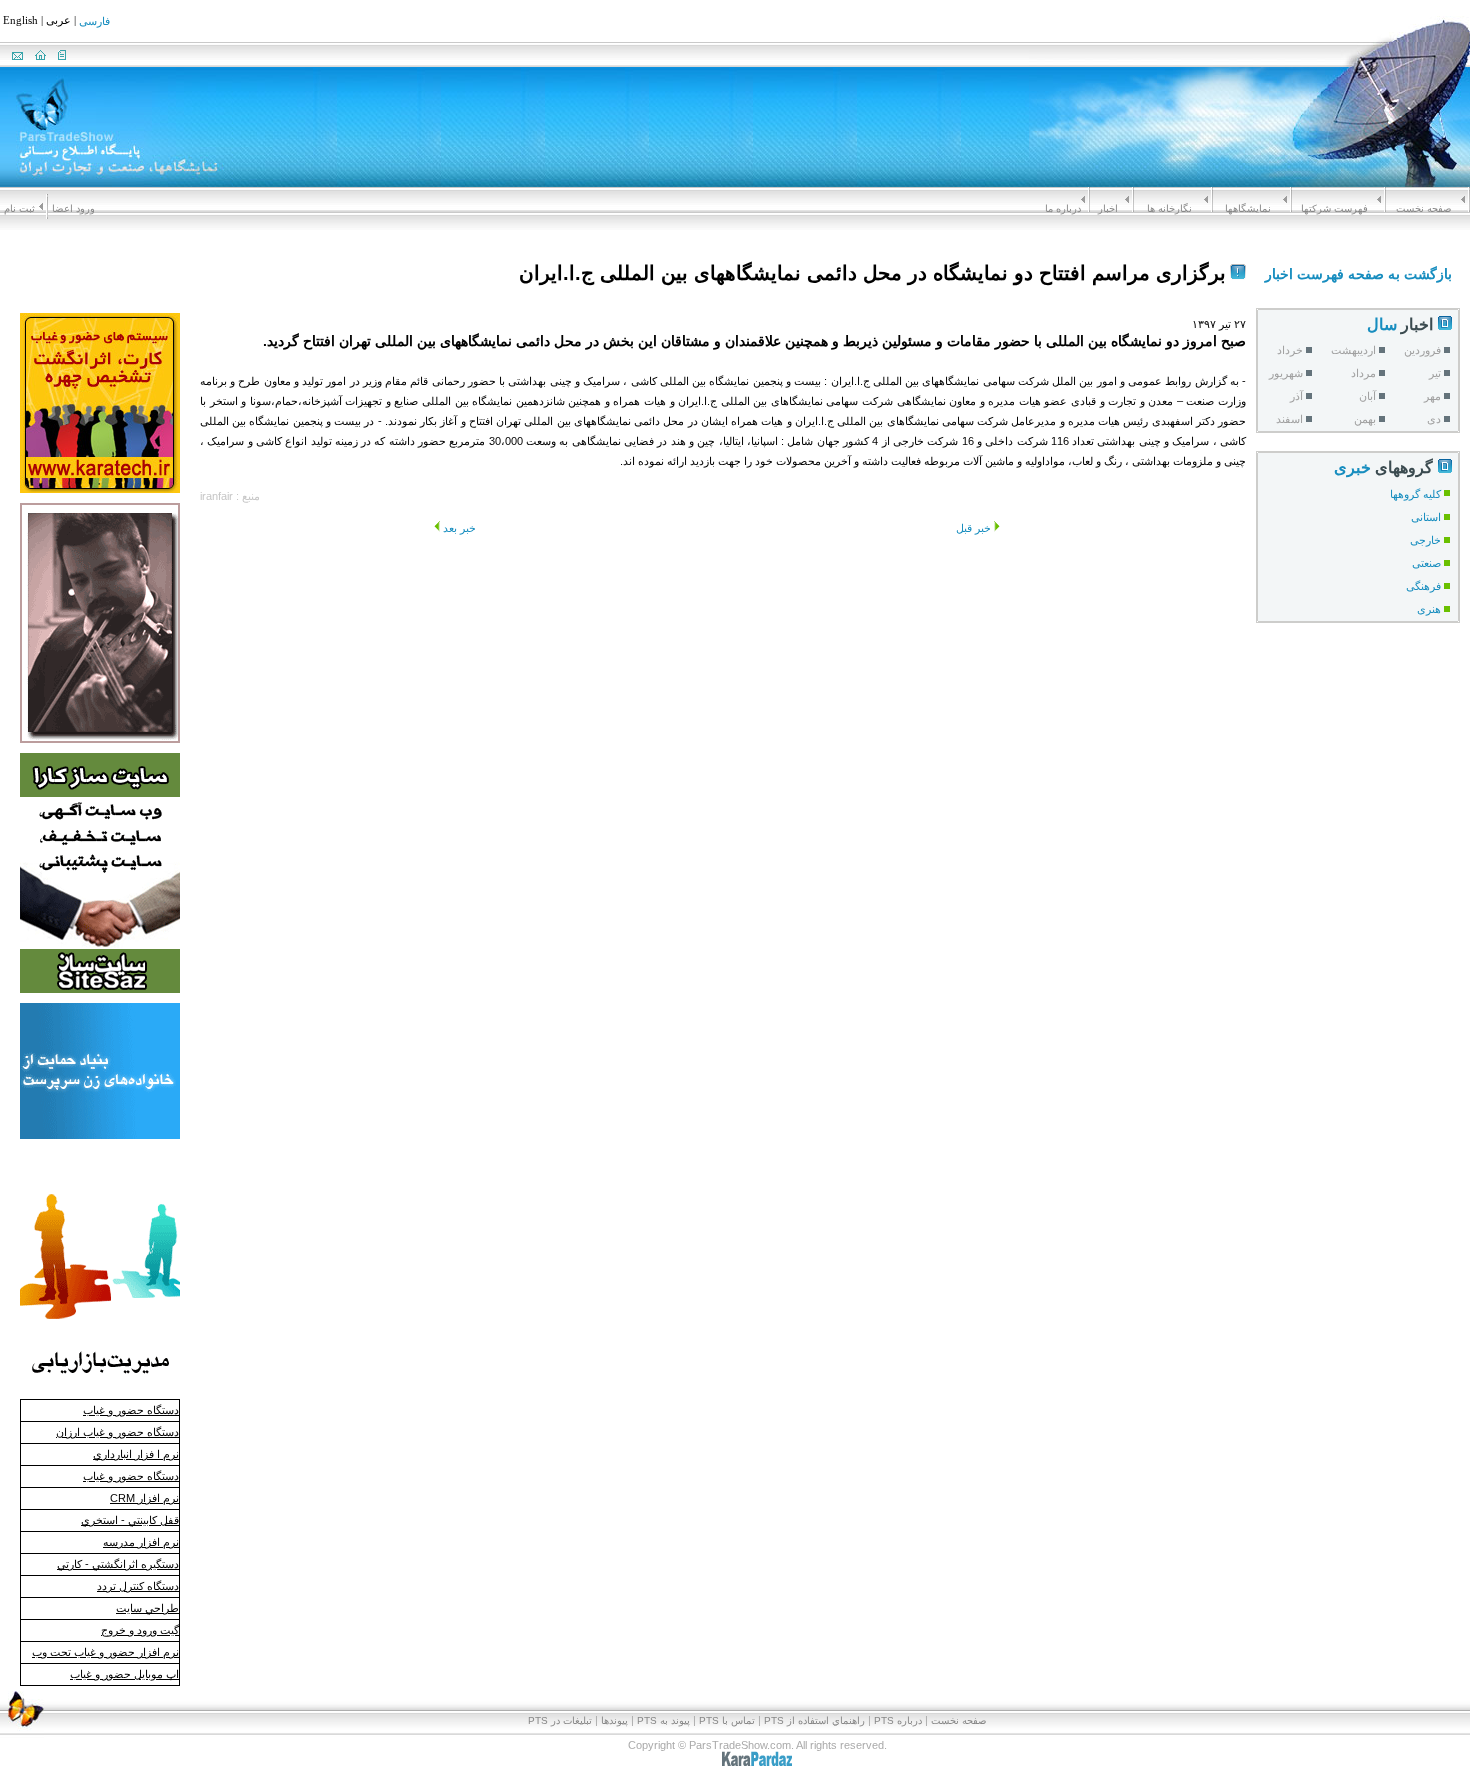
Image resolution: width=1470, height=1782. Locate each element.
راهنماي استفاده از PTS (814, 1720)
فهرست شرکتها (1334, 208)
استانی (1426, 517)
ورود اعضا (73, 208)
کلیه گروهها (1415, 494)
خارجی (1425, 540)
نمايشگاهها (1248, 208)
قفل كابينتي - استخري (130, 1520)
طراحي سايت (147, 1608)
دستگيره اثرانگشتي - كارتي (118, 1564)
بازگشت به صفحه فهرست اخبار (1358, 274)
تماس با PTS (727, 1720)
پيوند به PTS (663, 1720)
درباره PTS (898, 1720)
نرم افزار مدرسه (141, 1542)
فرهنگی (1423, 586)
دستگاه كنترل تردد (138, 1586)
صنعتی (1426, 563)
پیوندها (614, 1720)
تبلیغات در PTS (560, 1720)
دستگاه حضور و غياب (131, 1410)
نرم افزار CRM (144, 1498)
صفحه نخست (1423, 208)
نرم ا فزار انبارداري (136, 1454)
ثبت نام (19, 208)
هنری (1429, 609)
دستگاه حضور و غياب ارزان (117, 1432)
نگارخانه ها (1169, 208)
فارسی (94, 22)
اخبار (1108, 208)
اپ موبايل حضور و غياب (124, 1674)
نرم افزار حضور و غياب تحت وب (105, 1652)
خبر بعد (459, 528)
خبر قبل (973, 528)
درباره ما (1063, 208)
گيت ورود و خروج (140, 1630)
